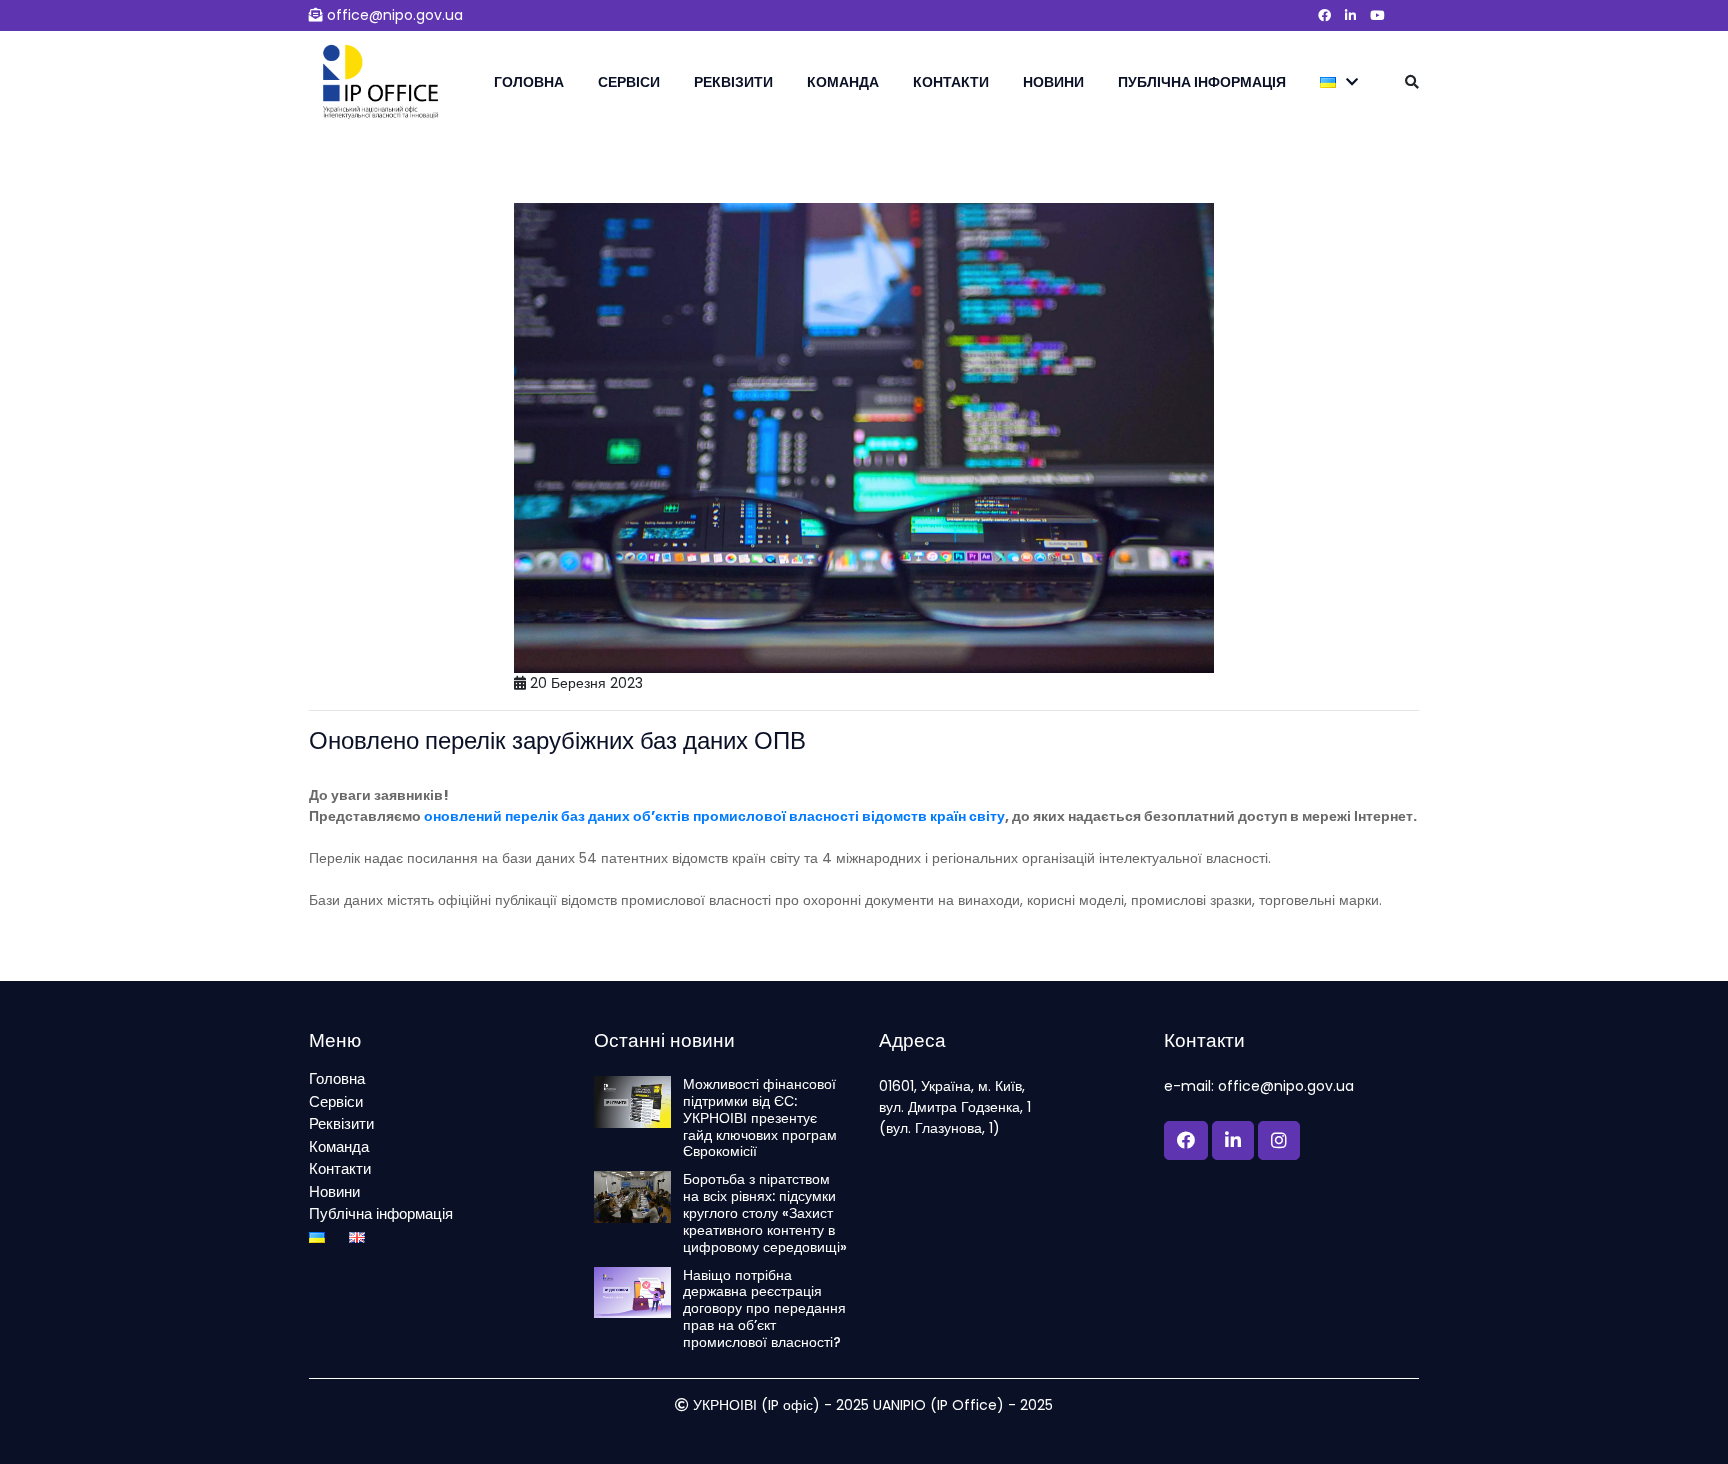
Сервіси (629, 82)
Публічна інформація (1202, 82)
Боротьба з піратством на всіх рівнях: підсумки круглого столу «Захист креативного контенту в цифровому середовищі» (765, 1213)
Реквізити (733, 82)
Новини (1053, 82)
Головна (529, 82)
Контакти (951, 82)
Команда (843, 82)
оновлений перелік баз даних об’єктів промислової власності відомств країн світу (714, 816)
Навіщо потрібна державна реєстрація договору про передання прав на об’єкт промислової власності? (764, 1309)
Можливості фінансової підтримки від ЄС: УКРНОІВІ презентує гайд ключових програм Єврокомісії (760, 1118)
